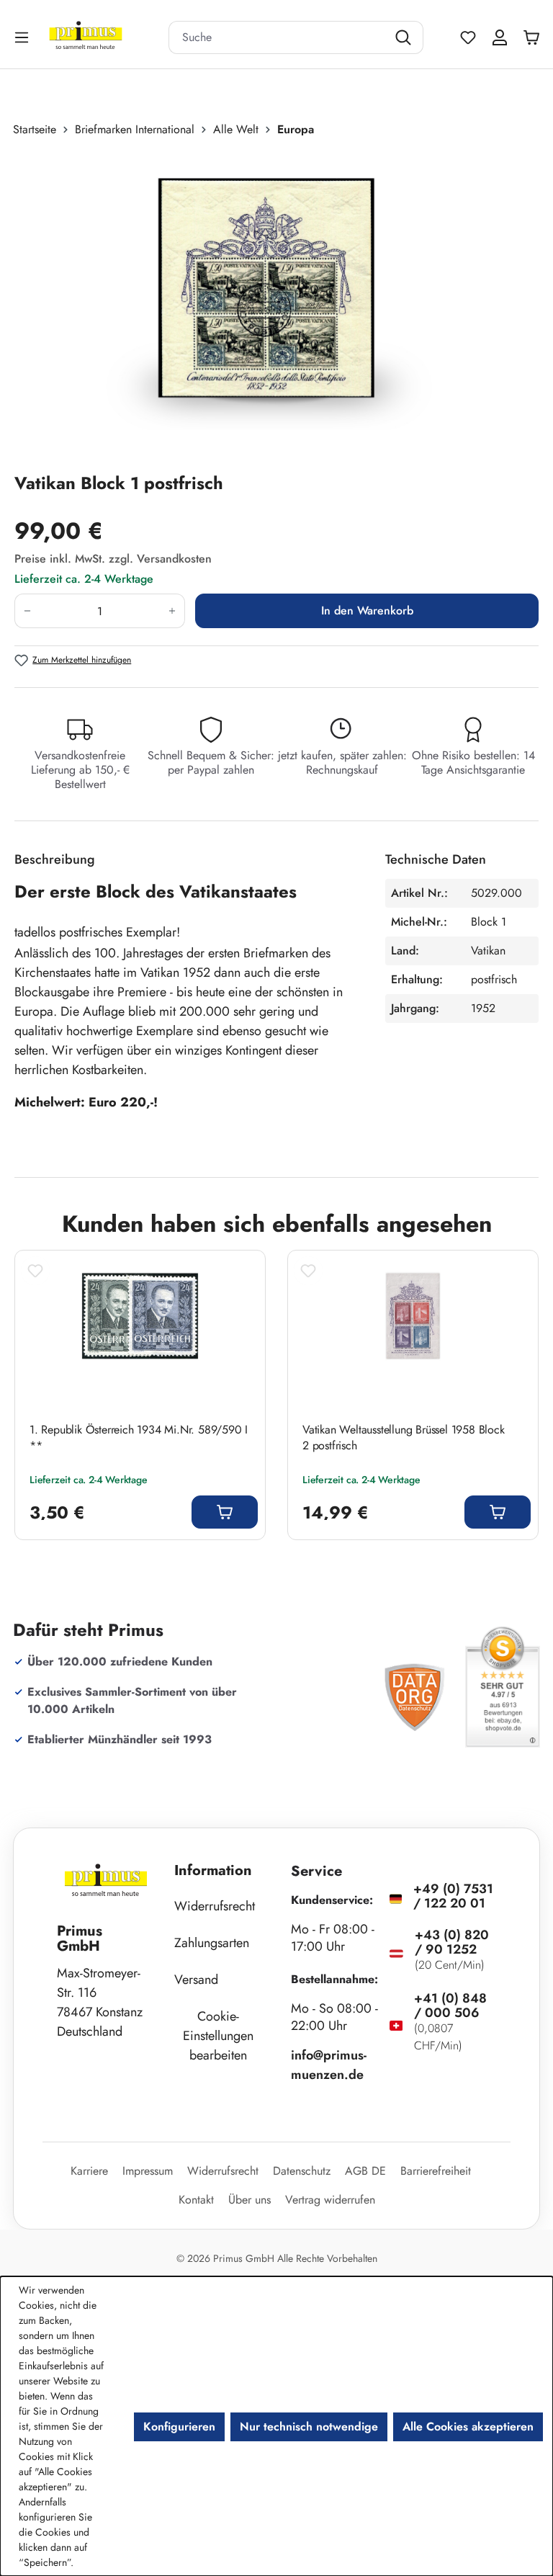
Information (213, 1870)
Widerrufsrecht (215, 1906)
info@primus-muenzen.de (329, 2065)
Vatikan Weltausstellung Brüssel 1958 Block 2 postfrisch (404, 1438)
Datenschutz (302, 2171)
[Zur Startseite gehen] (104, 37)
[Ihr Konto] (500, 37)
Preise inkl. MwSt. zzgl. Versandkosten (113, 559)
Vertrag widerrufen (330, 2200)
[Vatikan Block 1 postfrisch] (269, 305)
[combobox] (278, 37)
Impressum (148, 2171)
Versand (196, 1980)
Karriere (89, 2171)
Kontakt (196, 2200)
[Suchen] (405, 37)
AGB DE (365, 2171)
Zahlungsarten (212, 1943)
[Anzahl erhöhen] (172, 611)
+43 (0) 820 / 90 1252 (452, 1942)
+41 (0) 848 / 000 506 (450, 2005)
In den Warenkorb (367, 611)
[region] (276, 305)
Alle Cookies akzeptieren (468, 2427)
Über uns (249, 2200)
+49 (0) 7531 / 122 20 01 (453, 1896)
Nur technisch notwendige (309, 2427)
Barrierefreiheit (436, 2171)
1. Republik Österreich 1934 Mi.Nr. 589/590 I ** (139, 1438)
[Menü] (23, 37)
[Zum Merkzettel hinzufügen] (35, 1271)
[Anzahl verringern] (27, 611)
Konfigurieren (179, 2427)
